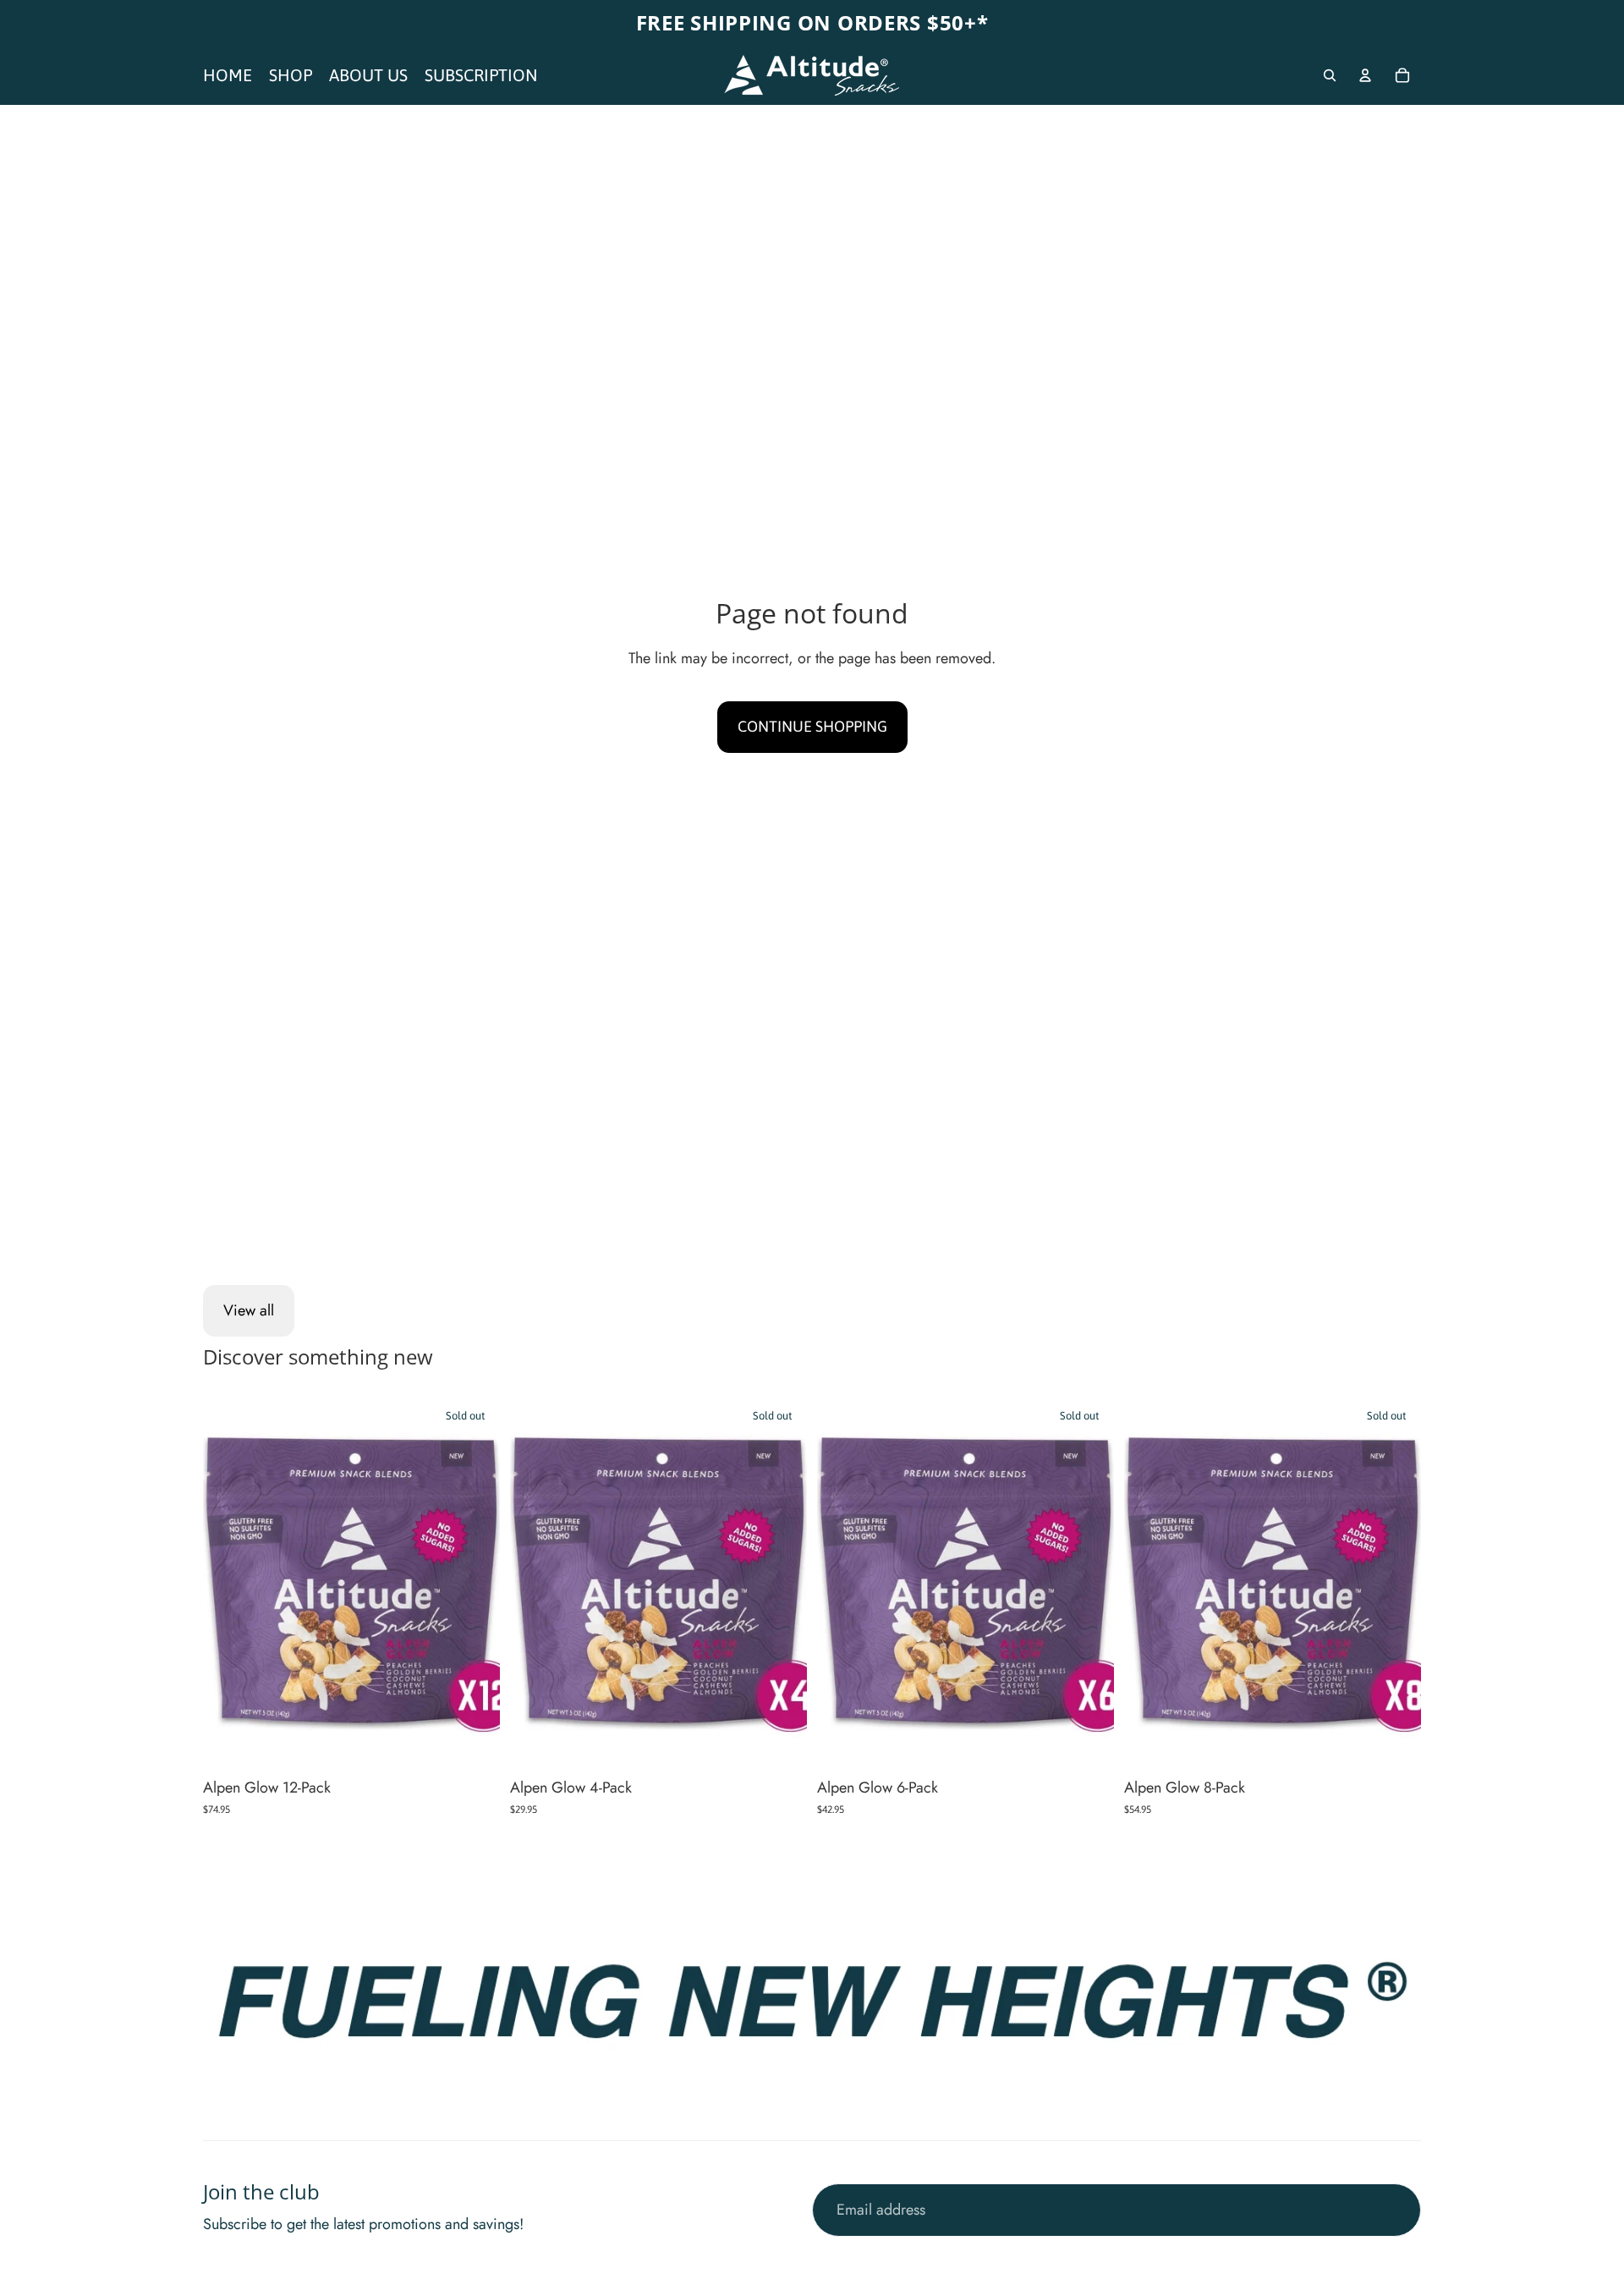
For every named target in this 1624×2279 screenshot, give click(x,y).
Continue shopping (812, 726)
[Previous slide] (228, 1584)
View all (249, 1310)
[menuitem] (228, 75)
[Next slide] (475, 1584)
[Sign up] (1394, 2210)
